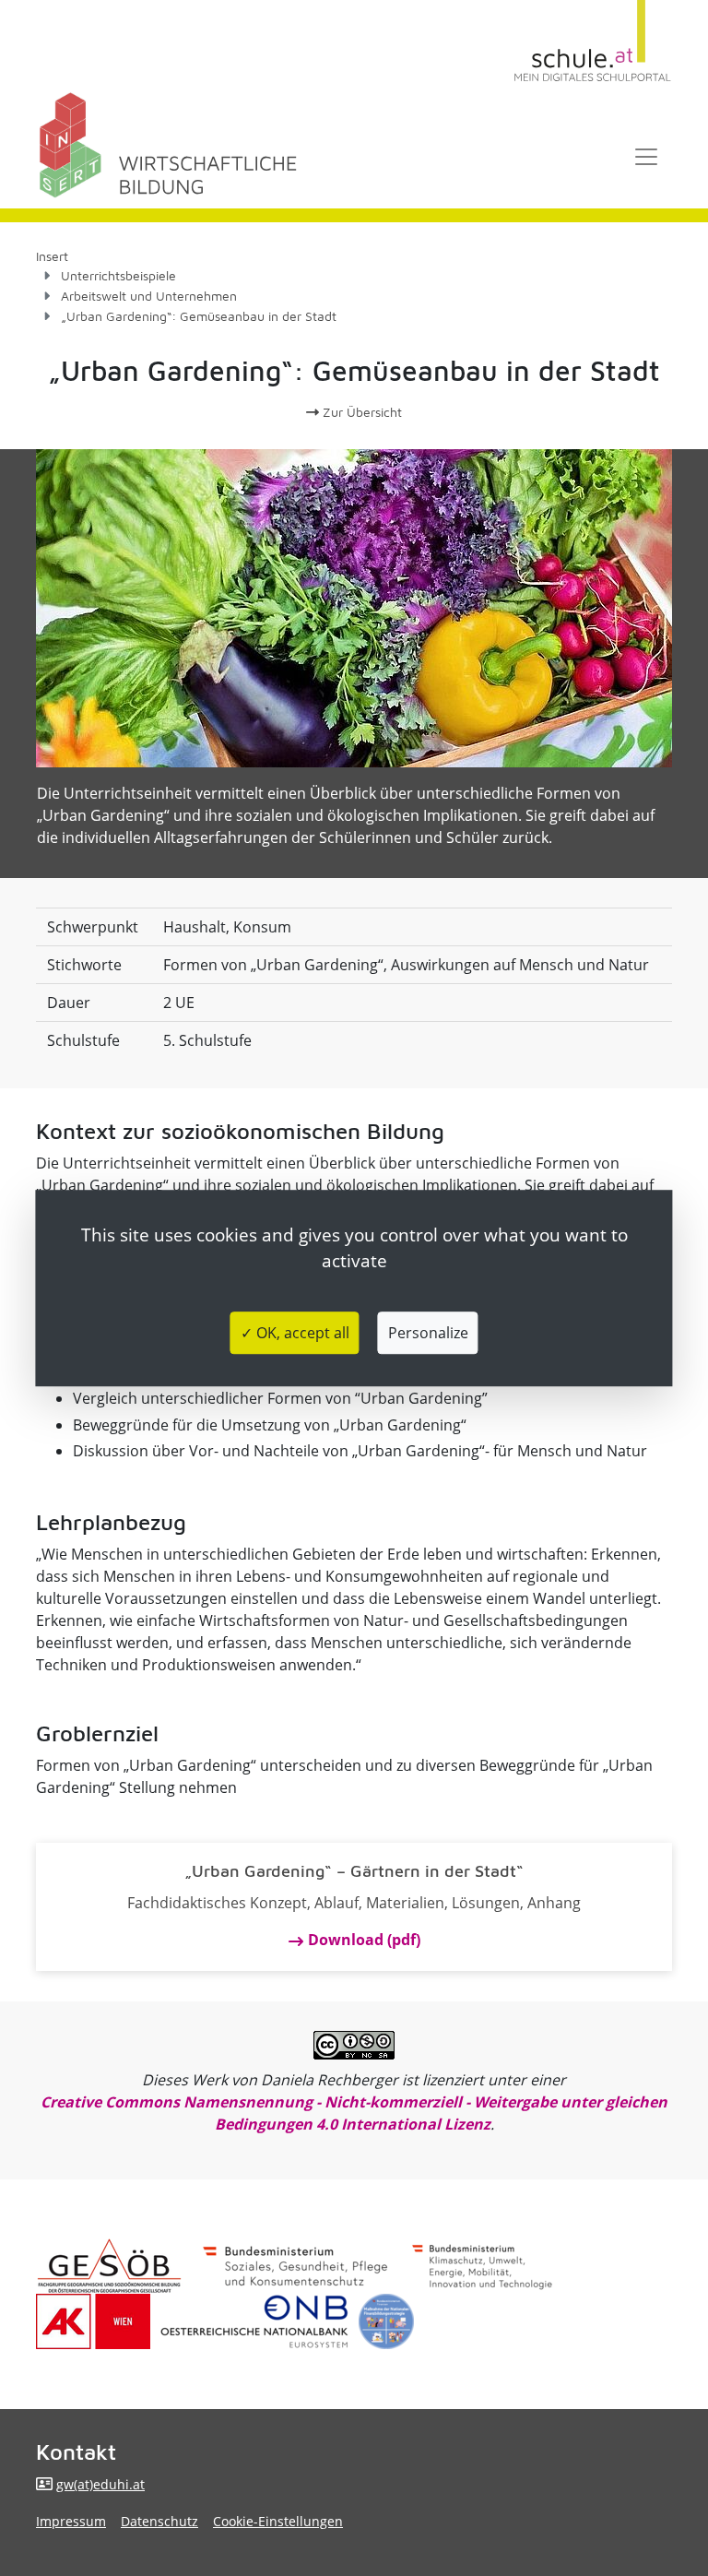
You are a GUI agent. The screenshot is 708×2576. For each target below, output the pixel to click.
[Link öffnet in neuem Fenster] (482, 2266)
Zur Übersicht (360, 412)
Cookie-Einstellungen (278, 2521)
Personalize (428, 1333)
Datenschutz (159, 2521)
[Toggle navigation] (646, 157)
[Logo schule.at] (593, 41)
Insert (52, 256)
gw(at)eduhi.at (100, 2484)
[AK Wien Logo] (93, 2321)
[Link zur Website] (254, 2321)
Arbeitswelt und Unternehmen (149, 296)
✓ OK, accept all (295, 1333)
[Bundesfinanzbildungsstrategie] (386, 2321)
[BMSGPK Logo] (295, 2266)
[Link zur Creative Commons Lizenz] (354, 2045)
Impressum (71, 2521)
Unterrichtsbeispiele (118, 275)
